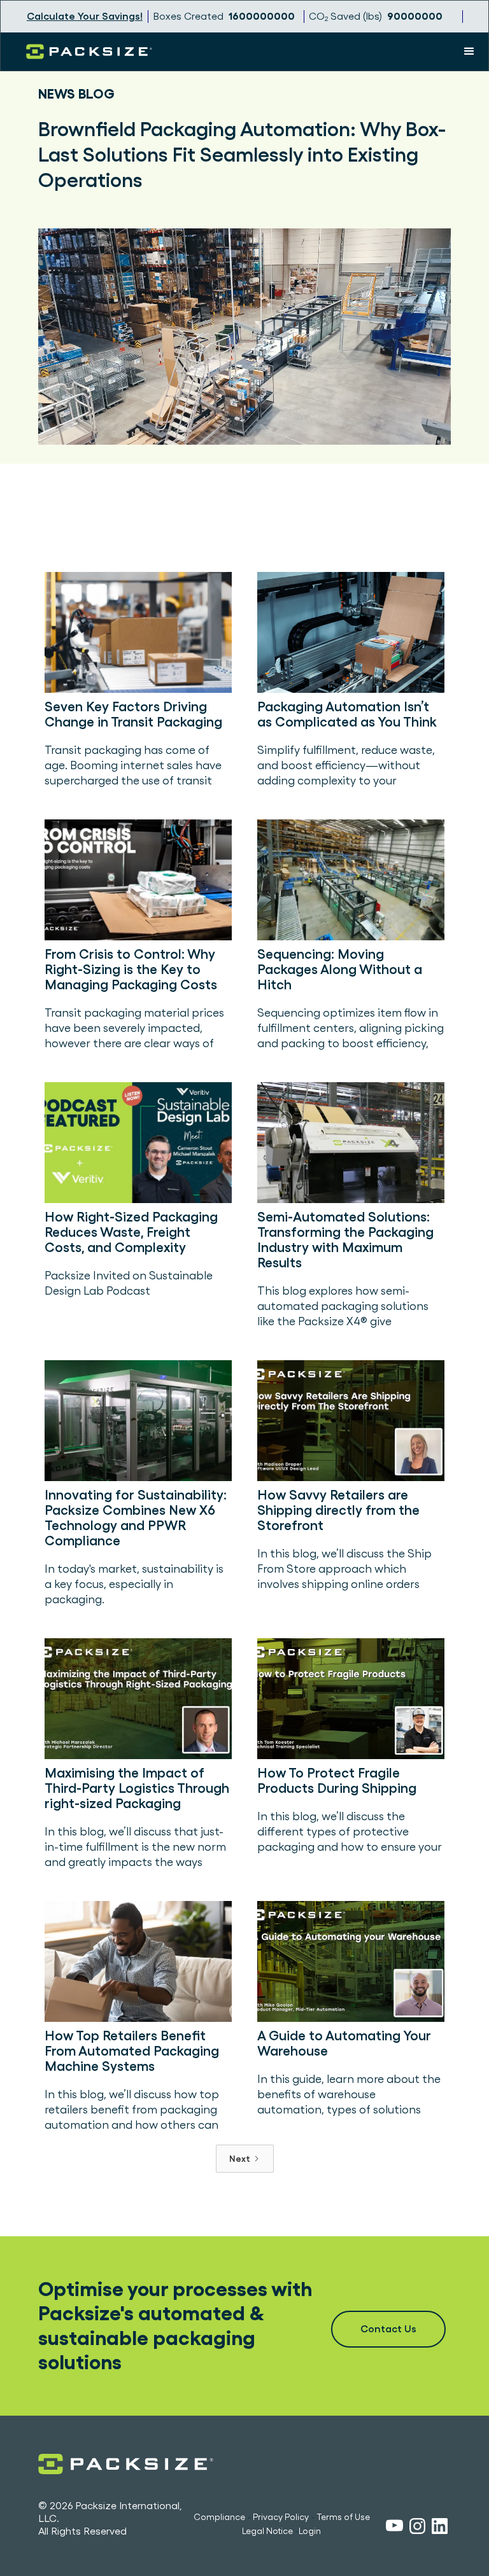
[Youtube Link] (394, 2527)
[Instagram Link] (417, 2528)
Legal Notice (267, 2531)
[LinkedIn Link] (440, 2528)
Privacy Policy (281, 2517)
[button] (469, 52)
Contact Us (388, 2329)
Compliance (219, 2517)
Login (310, 2531)
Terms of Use (343, 2517)
